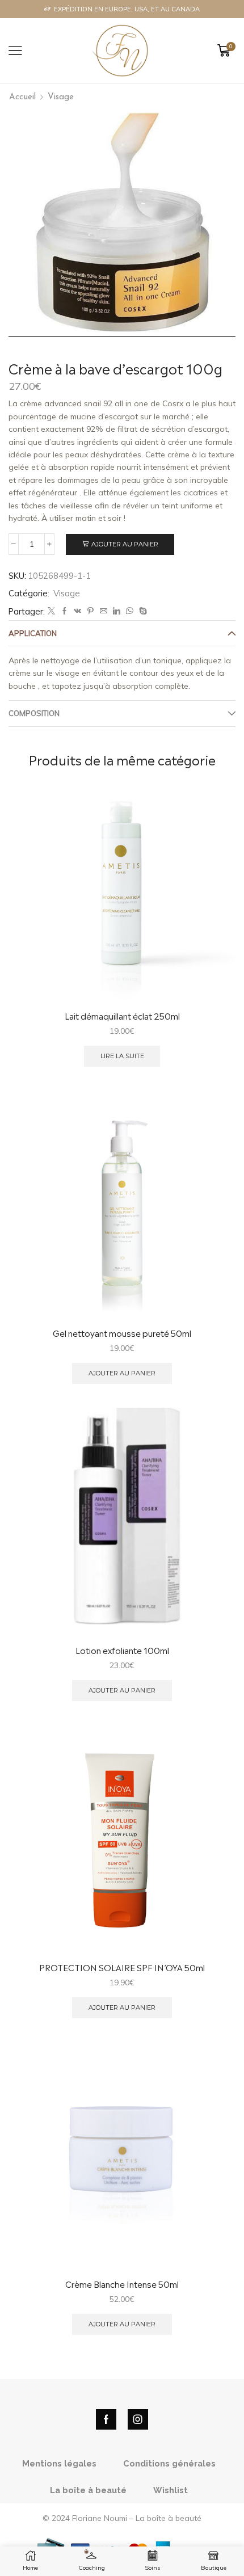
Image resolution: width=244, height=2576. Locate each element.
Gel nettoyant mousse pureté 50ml (122, 1333)
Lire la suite (122, 1056)
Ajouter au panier (125, 544)
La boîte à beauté (88, 2490)
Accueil (22, 97)
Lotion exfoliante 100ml (122, 1650)
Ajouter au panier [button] (122, 1373)
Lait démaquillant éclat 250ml (122, 1016)
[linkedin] (117, 611)
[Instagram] (138, 2419)
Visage (61, 97)
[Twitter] (51, 611)
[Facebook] (64, 611)
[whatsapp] (130, 611)
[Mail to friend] (104, 611)
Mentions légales (59, 2463)
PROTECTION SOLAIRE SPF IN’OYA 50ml (122, 1967)
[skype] (142, 611)
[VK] (77, 611)
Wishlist (171, 2490)
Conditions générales (169, 2463)
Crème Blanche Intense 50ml (122, 2284)
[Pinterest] (91, 611)
